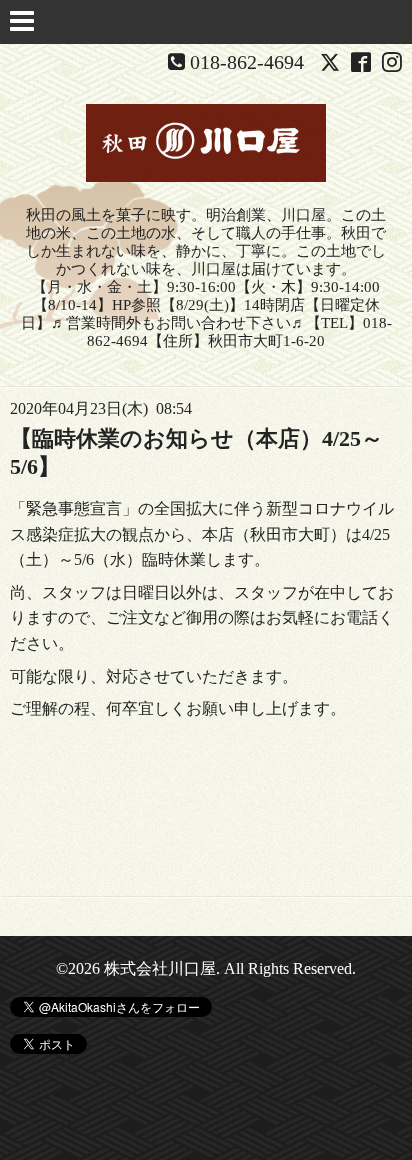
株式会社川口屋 (160, 968)
